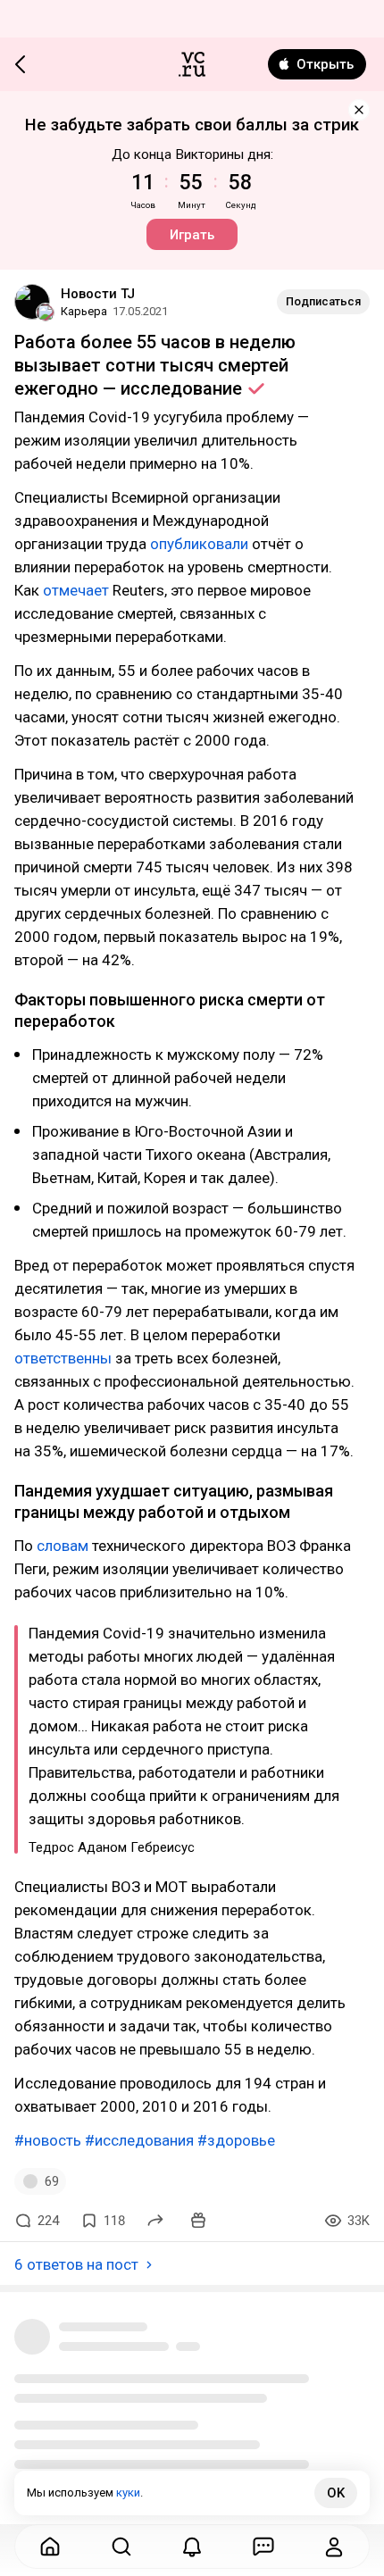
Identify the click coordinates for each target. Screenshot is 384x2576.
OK (336, 2493)
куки (128, 2493)
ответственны (63, 1358)
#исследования (139, 2140)
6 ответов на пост (76, 2264)
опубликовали (199, 544)
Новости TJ (98, 294)
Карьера (84, 311)
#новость (48, 2140)
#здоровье (236, 2140)
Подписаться (323, 301)
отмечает (76, 590)
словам (63, 1546)
